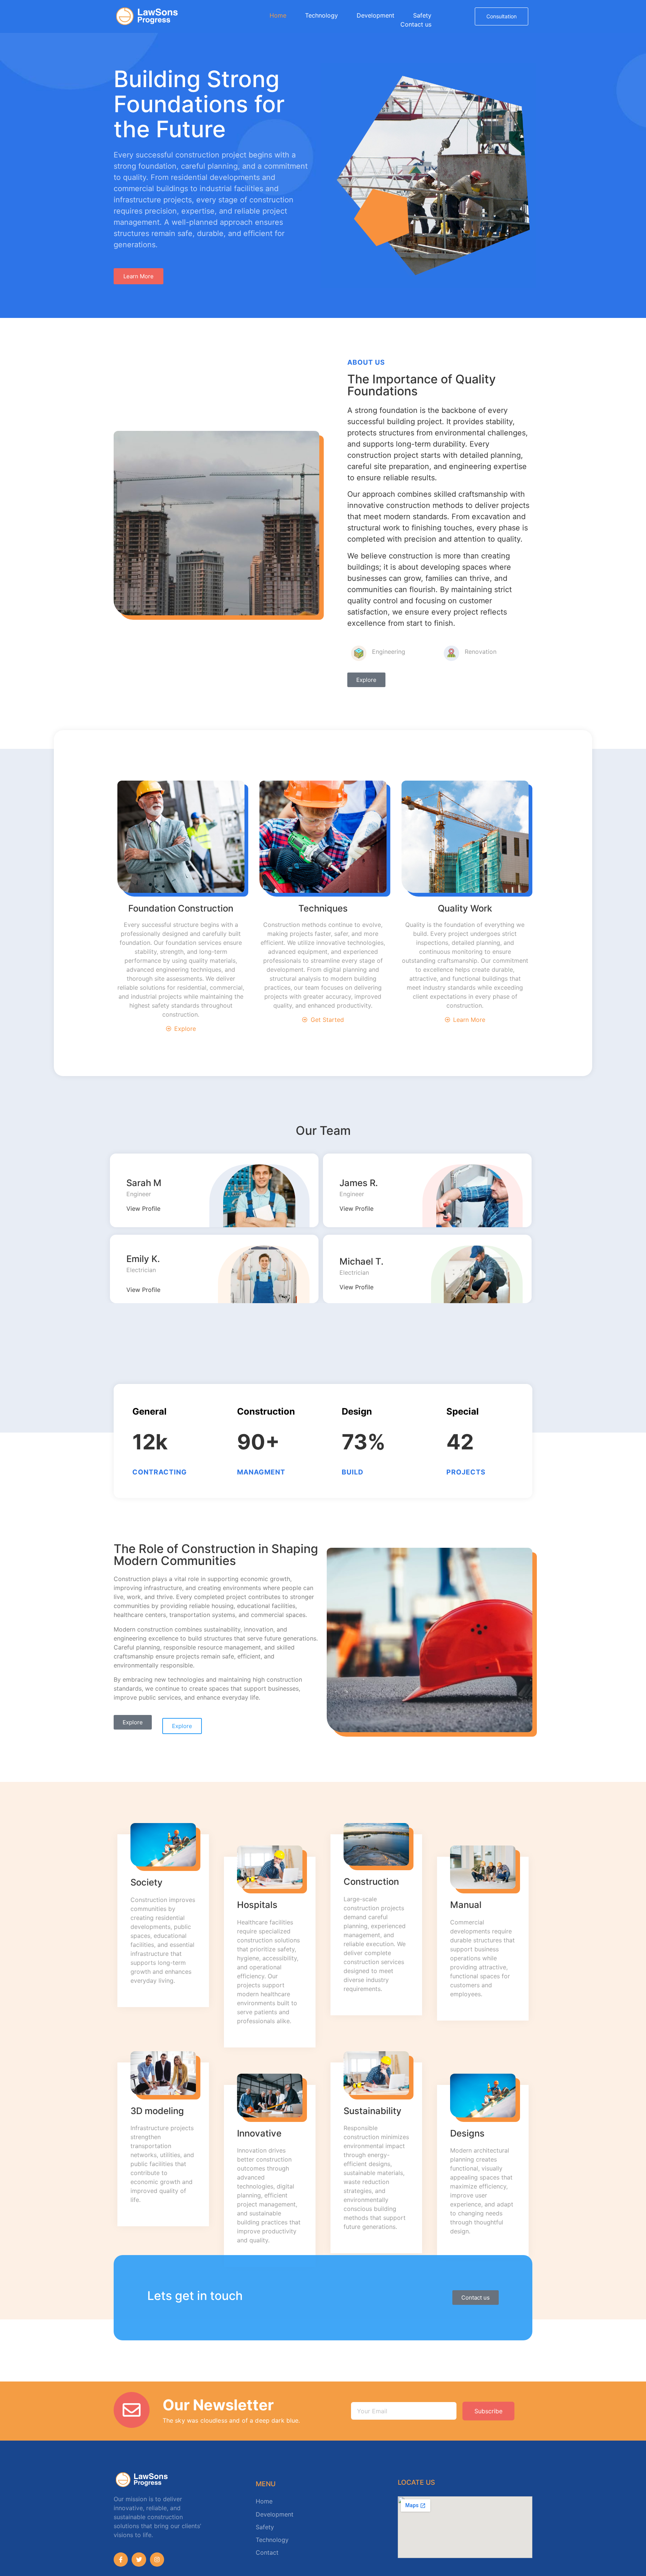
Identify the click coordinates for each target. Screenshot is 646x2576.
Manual (466, 1905)
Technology (322, 15)
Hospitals (257, 1905)
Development (376, 15)
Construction (371, 1882)
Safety (422, 15)
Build (353, 1472)
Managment (261, 1472)
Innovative (259, 2133)
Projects (466, 1472)
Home (278, 15)
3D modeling (157, 2111)
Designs (467, 2133)
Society (147, 1882)
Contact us (416, 24)
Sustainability (373, 2111)
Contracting (160, 1472)
